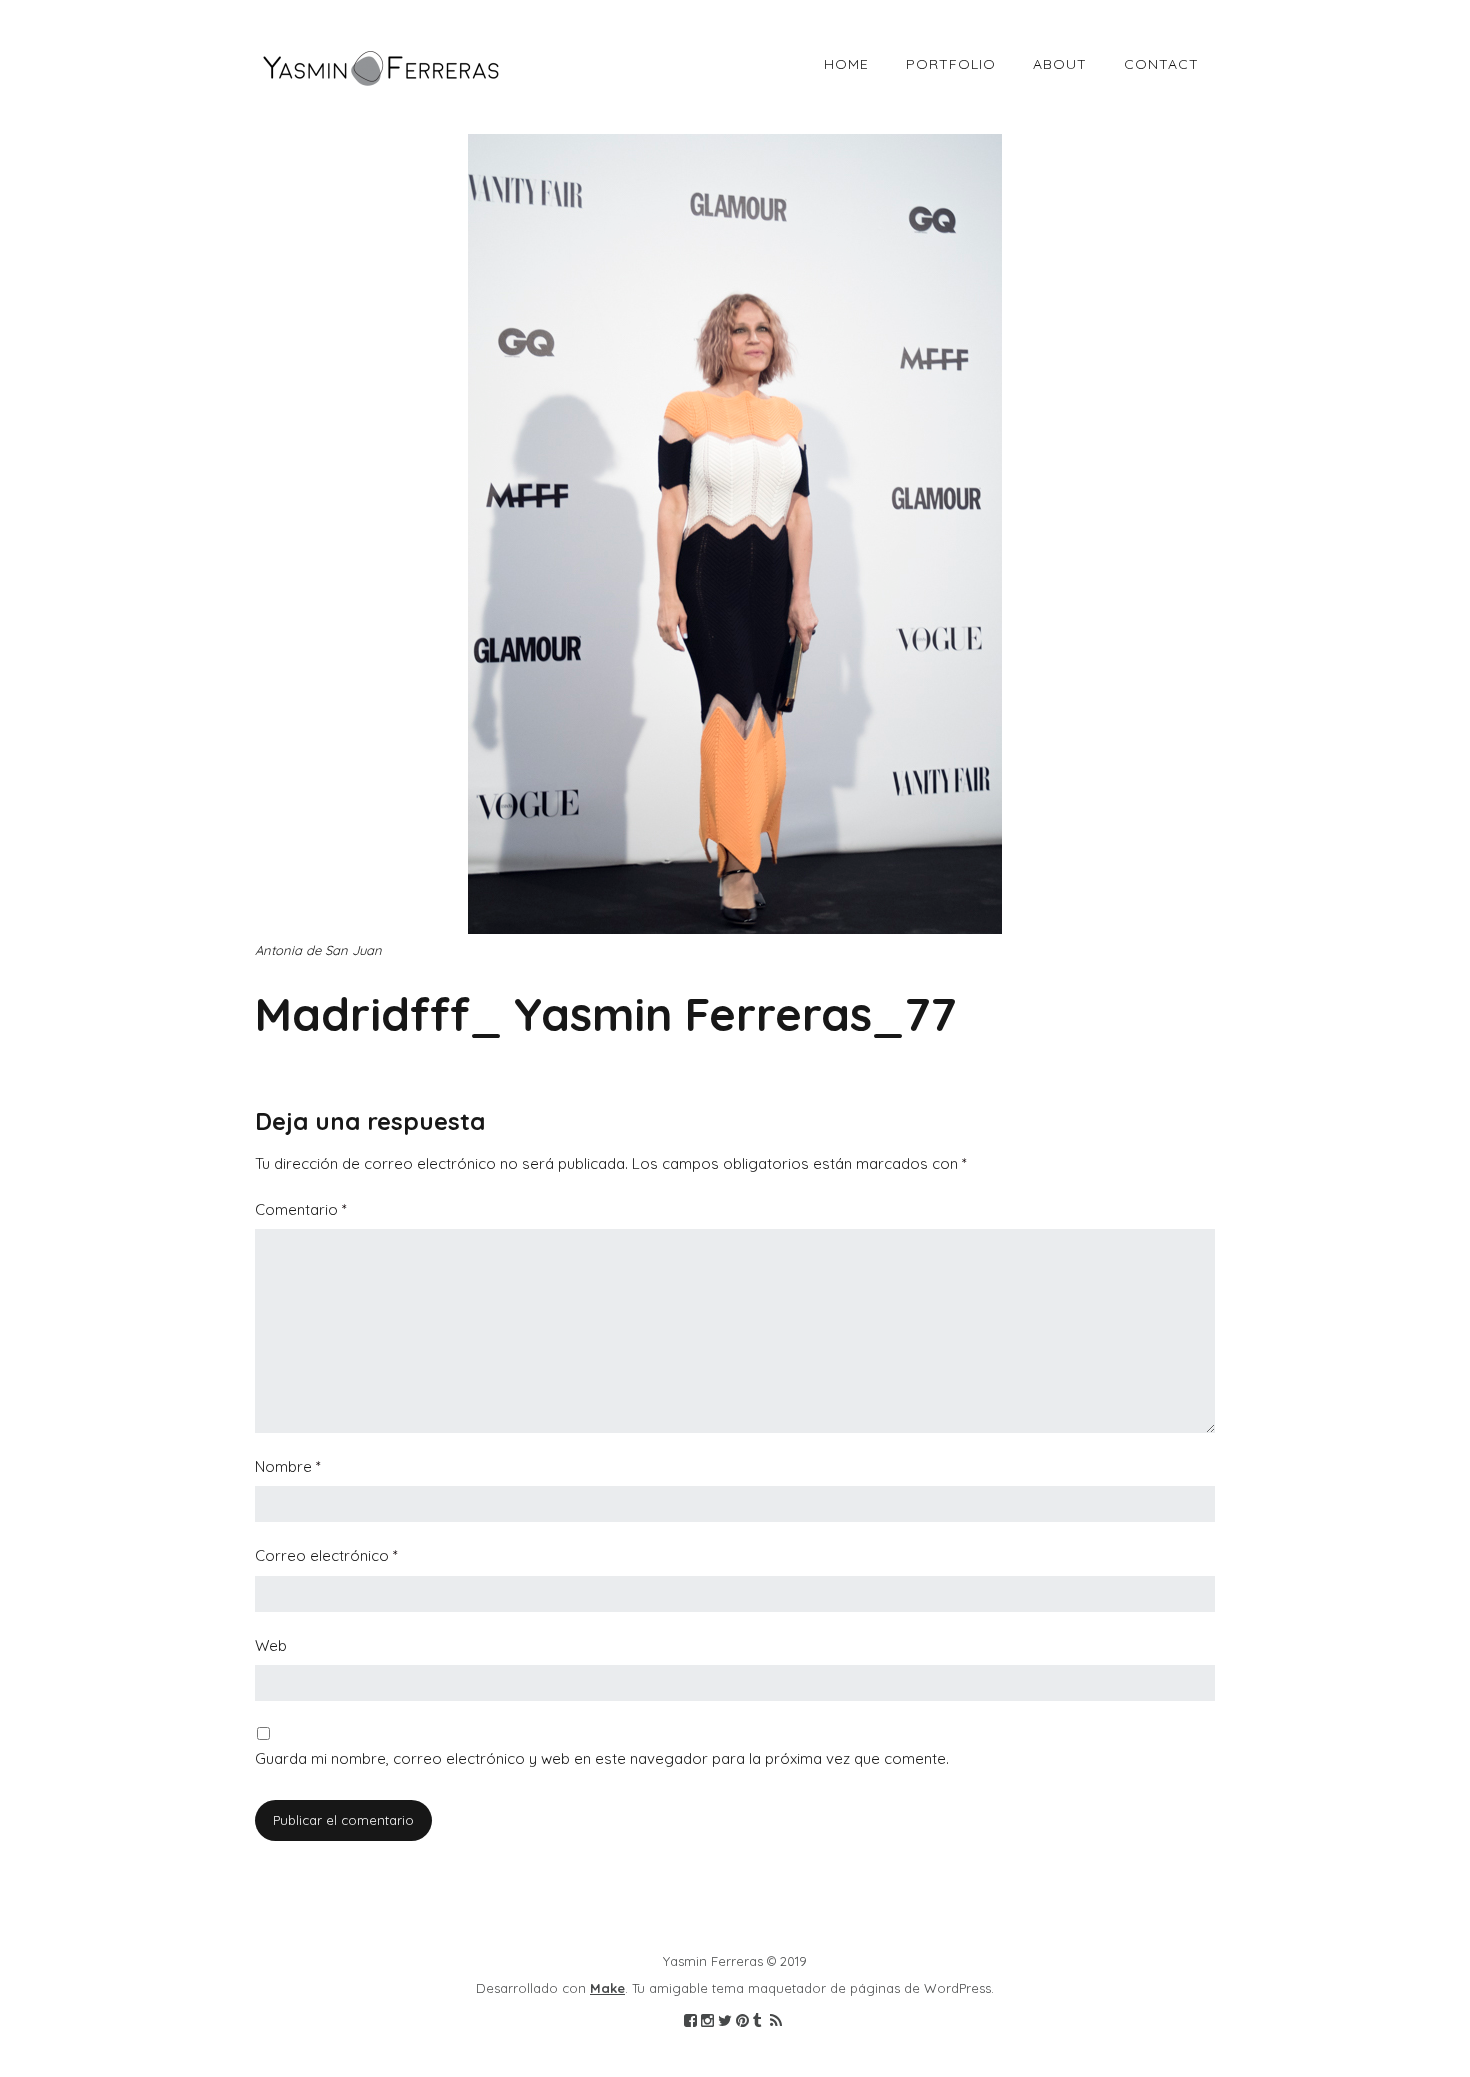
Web (271, 1645)
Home (846, 64)
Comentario (301, 1209)
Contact (1161, 64)
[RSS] (775, 2021)
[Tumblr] (757, 2021)
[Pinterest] (742, 2021)
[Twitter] (725, 2021)
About (1060, 64)
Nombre (288, 1466)
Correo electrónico (326, 1555)
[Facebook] (690, 2021)
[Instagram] (707, 2021)
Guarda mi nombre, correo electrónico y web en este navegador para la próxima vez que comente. (602, 1758)
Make (607, 1988)
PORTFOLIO (951, 64)
